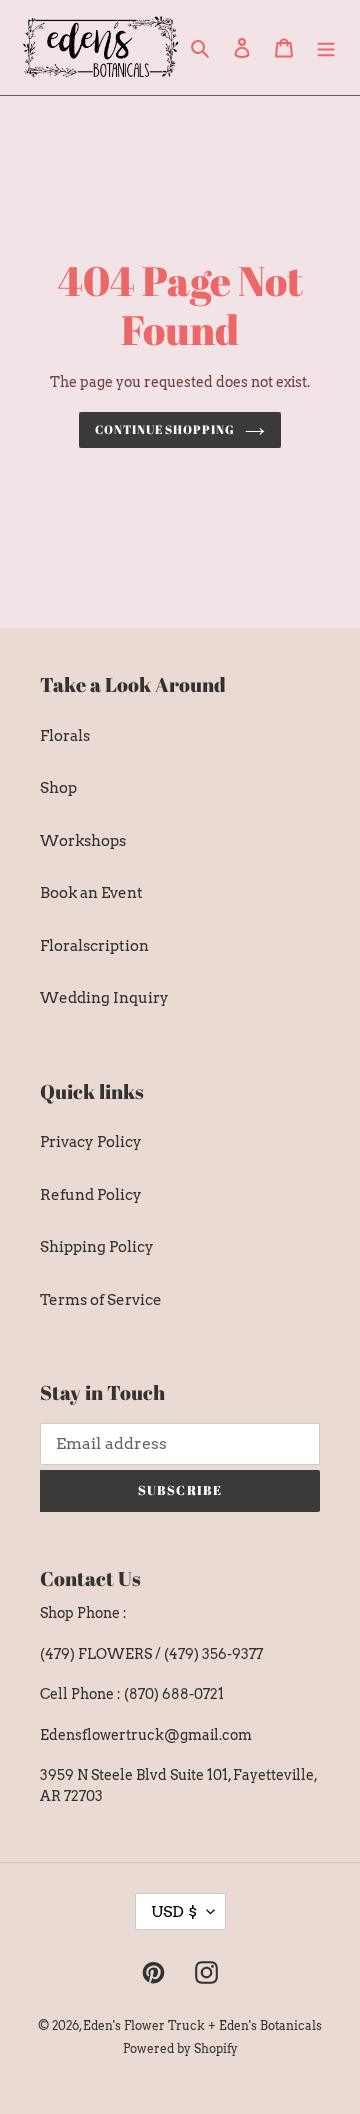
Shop (58, 788)
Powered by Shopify (180, 2048)
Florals (65, 736)
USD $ (174, 1911)
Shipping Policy (97, 1247)
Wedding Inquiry (104, 998)
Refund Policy (91, 1195)
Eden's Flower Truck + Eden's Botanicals (202, 2025)
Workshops (83, 841)
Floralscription (94, 946)
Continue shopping (165, 429)
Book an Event (91, 893)
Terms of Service (101, 1300)
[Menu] (326, 47)
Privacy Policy (91, 1142)
